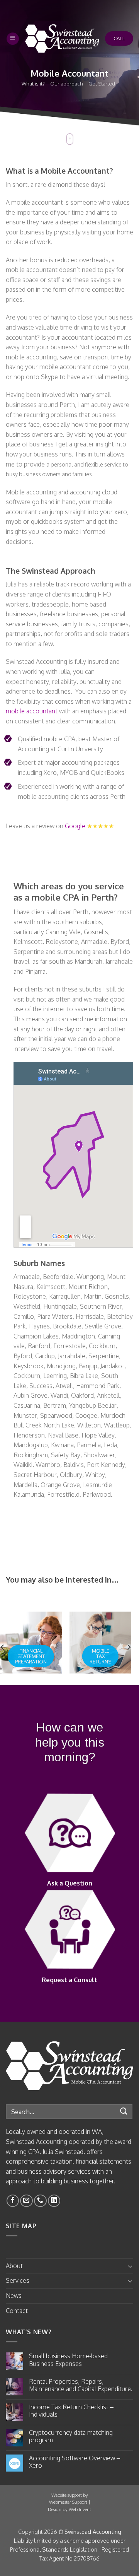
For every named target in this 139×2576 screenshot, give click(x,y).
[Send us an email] (26, 2201)
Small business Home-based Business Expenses (68, 2360)
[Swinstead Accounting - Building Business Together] (62, 38)
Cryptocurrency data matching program (71, 2436)
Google (75, 826)
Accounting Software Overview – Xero (75, 2462)
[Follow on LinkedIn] (54, 2201)
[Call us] (40, 2201)
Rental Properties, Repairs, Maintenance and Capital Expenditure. (81, 2385)
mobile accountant (32, 711)
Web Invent (80, 2509)
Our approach (67, 84)
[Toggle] (130, 2266)
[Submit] (124, 2112)
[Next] (129, 1647)
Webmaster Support (68, 2502)
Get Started (102, 84)
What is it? (33, 84)
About (14, 2266)
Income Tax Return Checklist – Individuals (71, 2411)
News (14, 2296)
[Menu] (13, 39)
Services (18, 2280)
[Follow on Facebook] (13, 2201)
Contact (17, 2311)
